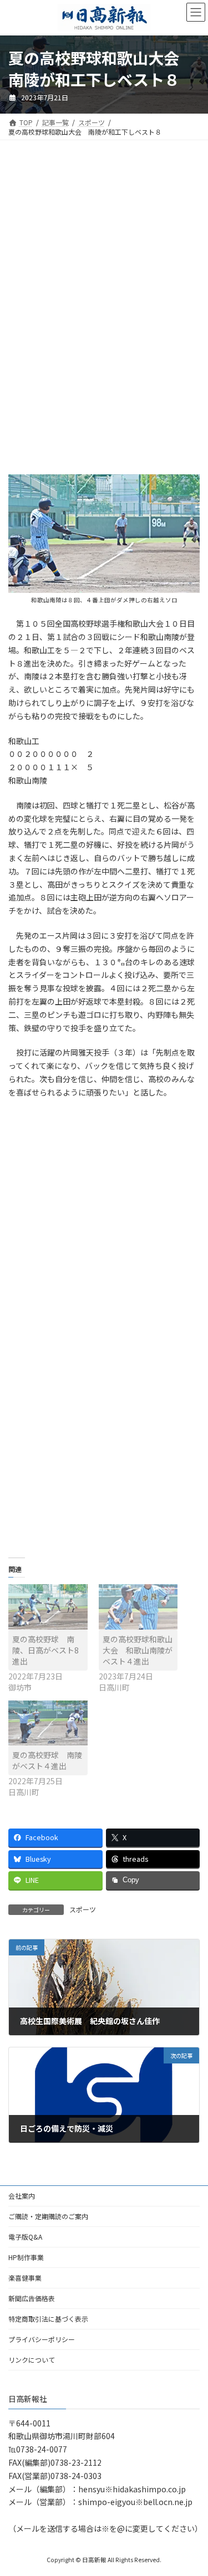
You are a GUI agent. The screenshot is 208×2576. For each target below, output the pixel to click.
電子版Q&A (25, 2237)
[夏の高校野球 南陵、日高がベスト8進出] (48, 1607)
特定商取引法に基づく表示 (48, 2319)
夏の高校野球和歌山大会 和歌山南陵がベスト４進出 (138, 1650)
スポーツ (83, 1909)
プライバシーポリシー (42, 2339)
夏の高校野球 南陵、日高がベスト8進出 (45, 1650)
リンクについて (32, 2360)
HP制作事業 (26, 2257)
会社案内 (22, 2196)
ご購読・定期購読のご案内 (48, 2216)
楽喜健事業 (25, 2278)
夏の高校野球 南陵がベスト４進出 (47, 1760)
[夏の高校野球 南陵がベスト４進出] (48, 1723)
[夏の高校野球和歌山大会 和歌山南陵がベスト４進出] (138, 1607)
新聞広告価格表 (32, 2298)
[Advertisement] (104, 236)
